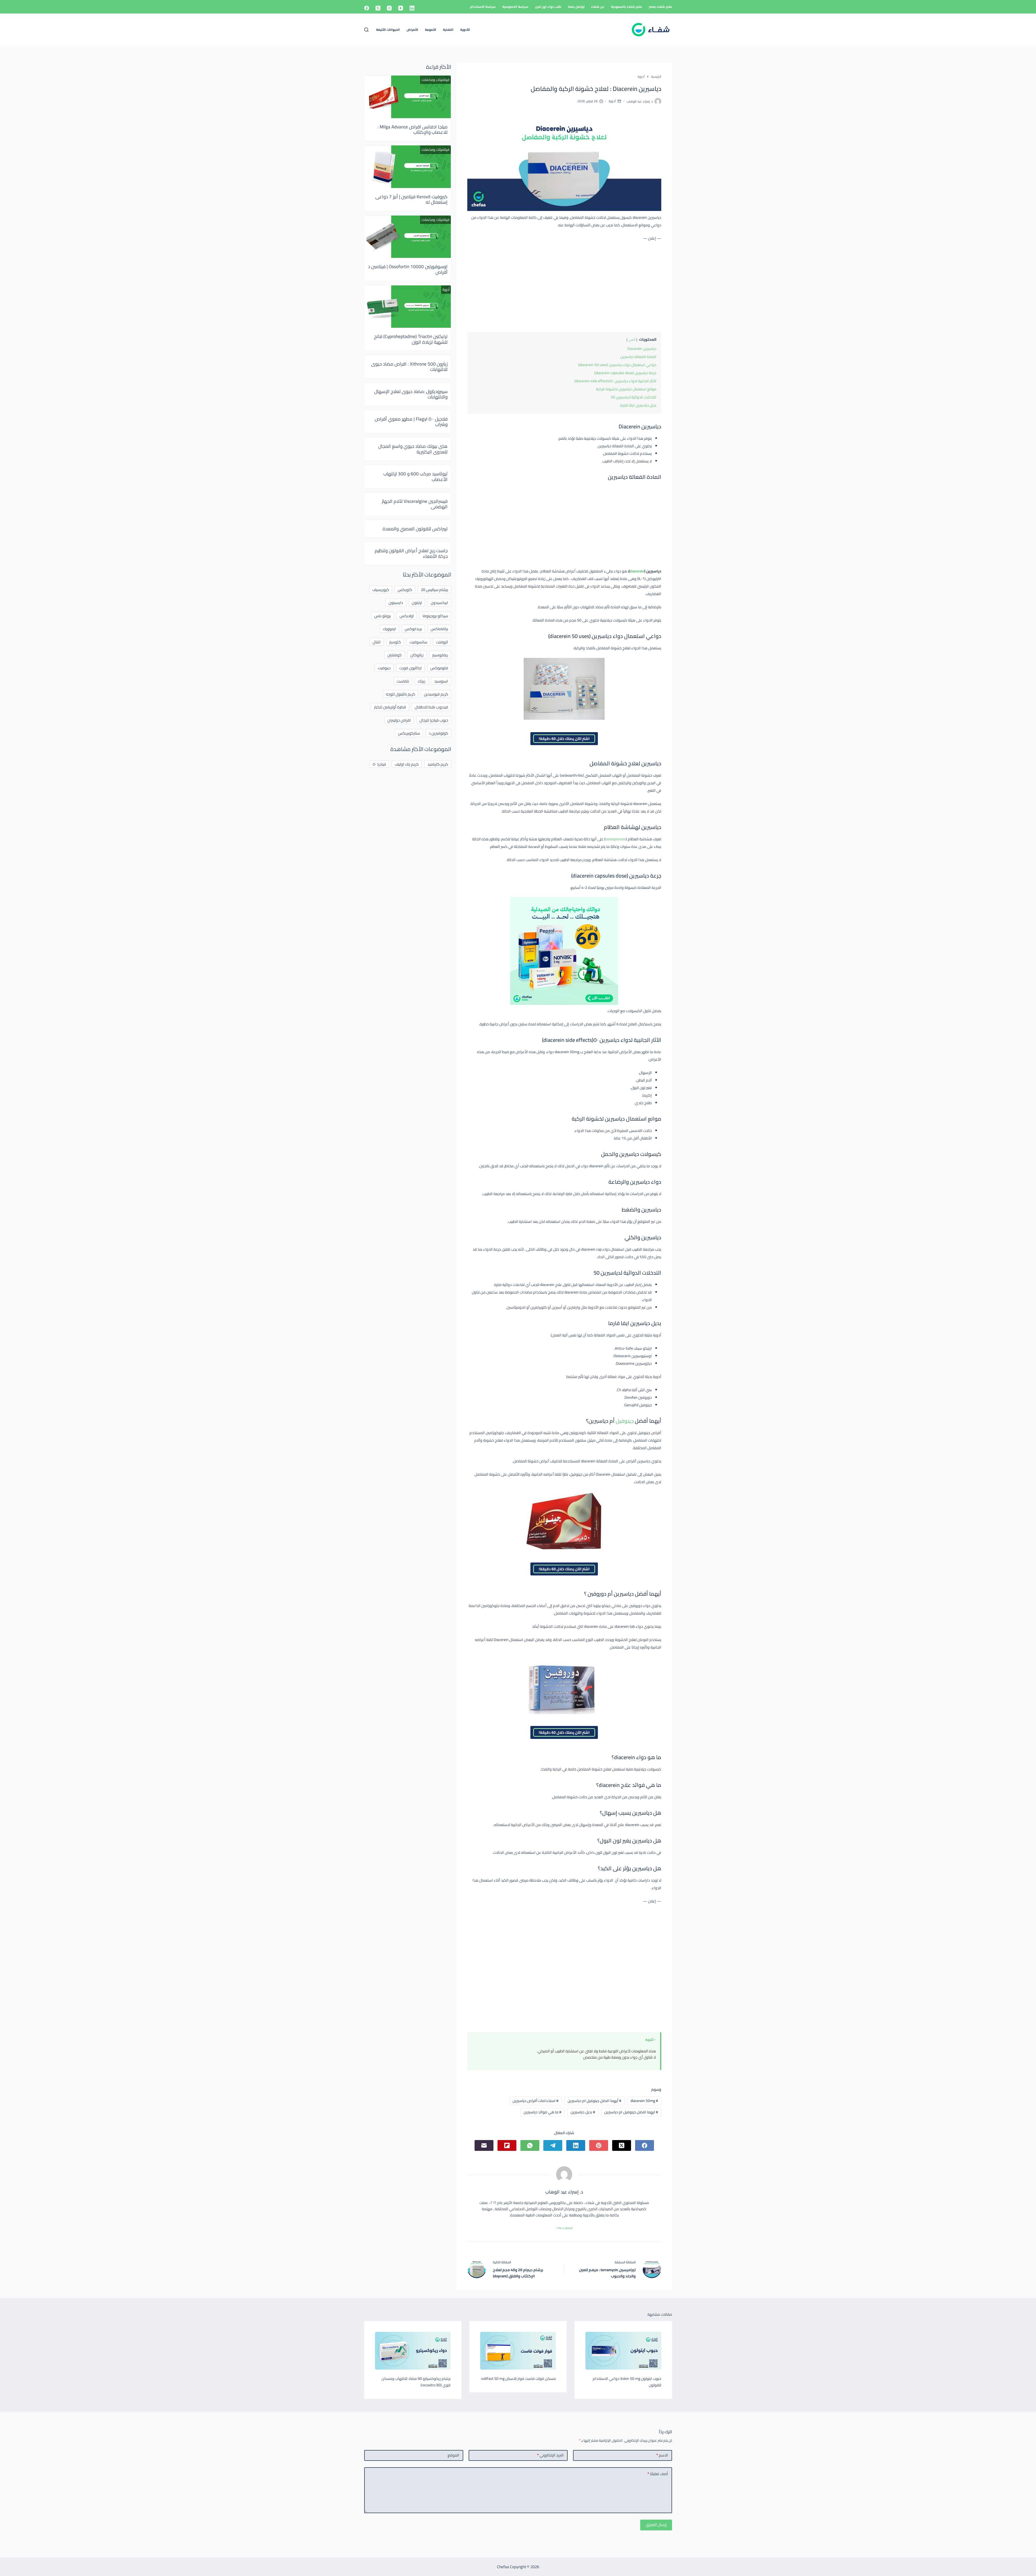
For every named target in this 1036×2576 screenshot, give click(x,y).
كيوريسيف (381, 590)
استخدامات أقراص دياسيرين (536, 2101)
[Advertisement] (564, 285)
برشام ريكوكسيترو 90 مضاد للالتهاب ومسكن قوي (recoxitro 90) (416, 2382)
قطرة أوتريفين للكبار (390, 707)
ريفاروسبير (440, 655)
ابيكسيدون (439, 603)
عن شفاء (598, 7)
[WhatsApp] (530, 2145)
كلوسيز (395, 642)
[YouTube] (401, 8)
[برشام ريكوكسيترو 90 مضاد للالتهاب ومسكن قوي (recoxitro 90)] (413, 2351)
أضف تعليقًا (658, 2474)
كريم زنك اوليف (407, 764)
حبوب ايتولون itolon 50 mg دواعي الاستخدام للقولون (627, 2382)
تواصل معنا (576, 7)
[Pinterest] (599, 2145)
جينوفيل (625, 1421)
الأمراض (412, 30)
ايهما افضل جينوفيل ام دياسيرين (631, 2112)
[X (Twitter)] (378, 8)
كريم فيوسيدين (436, 694)
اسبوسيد (441, 681)
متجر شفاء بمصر (660, 7)
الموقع (453, 2455)
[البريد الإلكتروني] (484, 2145)
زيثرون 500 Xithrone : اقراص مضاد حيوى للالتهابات (409, 367)
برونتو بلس (383, 616)
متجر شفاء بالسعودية (627, 7)
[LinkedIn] (412, 8)
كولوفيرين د (438, 733)
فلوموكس (439, 668)
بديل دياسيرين (583, 2112)
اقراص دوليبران (399, 720)
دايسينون (396, 603)
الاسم (662, 2455)
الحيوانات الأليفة (388, 30)
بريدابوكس (413, 629)
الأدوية (465, 30)
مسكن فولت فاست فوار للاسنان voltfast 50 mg (518, 2379)
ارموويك (389, 629)
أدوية (612, 101)
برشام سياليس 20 (434, 590)
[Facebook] (367, 8)
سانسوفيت (418, 642)
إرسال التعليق (656, 2525)
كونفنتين (395, 655)
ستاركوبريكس (409, 733)
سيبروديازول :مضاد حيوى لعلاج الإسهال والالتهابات (411, 394)
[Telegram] (553, 2145)
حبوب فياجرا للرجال (434, 720)
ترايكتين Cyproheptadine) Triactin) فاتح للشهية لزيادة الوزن (411, 339)
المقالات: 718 (564, 2228)
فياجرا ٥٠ (379, 764)
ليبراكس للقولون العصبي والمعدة (415, 529)
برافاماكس (439, 629)
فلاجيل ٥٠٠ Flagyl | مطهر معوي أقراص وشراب (411, 422)
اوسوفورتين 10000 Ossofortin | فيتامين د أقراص (408, 269)
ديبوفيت (384, 668)
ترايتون (417, 603)
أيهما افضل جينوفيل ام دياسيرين (594, 2101)
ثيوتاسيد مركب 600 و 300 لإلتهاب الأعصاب (415, 476)
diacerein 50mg (644, 2101)
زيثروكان (417, 655)
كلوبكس (405, 590)
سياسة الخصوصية (515, 7)
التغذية (448, 30)
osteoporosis (616, 839)
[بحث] (366, 30)
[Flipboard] (507, 2145)
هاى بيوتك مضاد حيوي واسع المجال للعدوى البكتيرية (413, 449)
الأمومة (431, 30)
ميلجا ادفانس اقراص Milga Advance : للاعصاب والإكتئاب (413, 129)
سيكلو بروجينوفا (435, 616)
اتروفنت (442, 642)
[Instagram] (389, 8)
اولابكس (407, 616)
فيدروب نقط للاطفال (431, 707)
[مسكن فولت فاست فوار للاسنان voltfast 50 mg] (518, 2351)
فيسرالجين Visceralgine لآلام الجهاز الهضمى (415, 504)
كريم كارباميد (438, 764)
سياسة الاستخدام (483, 7)
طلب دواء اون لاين (548, 7)
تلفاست (403, 681)
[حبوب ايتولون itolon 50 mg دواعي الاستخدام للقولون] (623, 2351)
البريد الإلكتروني (550, 2455)
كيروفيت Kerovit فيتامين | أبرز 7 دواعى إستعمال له (411, 199)
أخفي (632, 340)
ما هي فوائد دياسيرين (543, 2112)
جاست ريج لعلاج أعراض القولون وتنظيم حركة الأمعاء (411, 553)
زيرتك (422, 681)
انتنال (377, 642)
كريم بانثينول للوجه (401, 694)
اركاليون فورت (410, 668)
